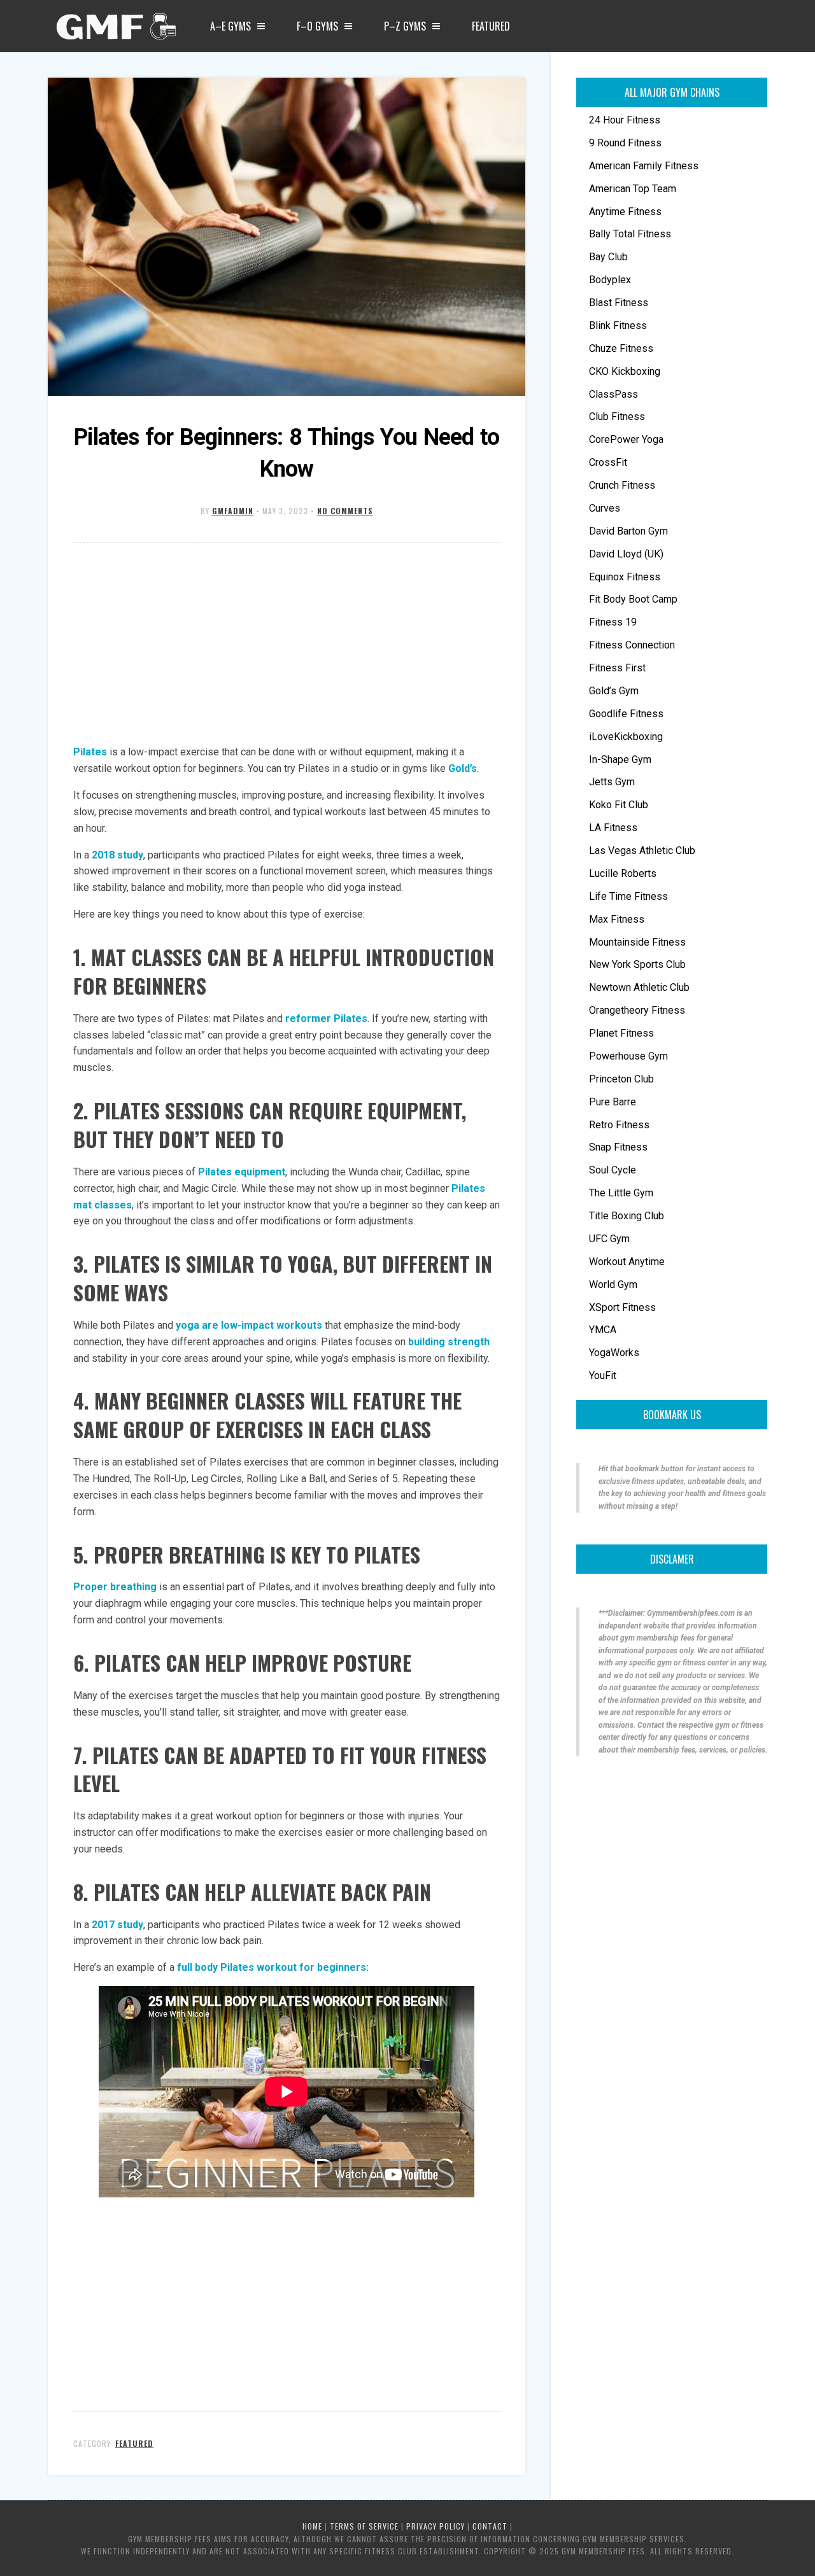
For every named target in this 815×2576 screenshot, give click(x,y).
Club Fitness (617, 416)
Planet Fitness (621, 1033)
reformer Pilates (326, 1018)
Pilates (90, 752)
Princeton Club (621, 1079)
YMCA (603, 1330)
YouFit (603, 1375)
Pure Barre (613, 1102)
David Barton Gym (628, 531)
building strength (449, 1342)
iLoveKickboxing (626, 737)
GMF (115, 30)
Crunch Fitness (622, 485)
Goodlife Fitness (626, 714)
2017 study (117, 1925)
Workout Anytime (627, 1262)
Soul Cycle (613, 1170)
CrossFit (608, 462)
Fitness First (617, 668)
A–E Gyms (230, 26)
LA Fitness (613, 828)
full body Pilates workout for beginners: (273, 1967)
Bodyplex (610, 280)
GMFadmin (233, 511)
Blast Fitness (619, 303)
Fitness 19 (613, 622)
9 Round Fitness (625, 143)
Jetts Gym (612, 782)
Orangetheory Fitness (637, 1010)
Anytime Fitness (625, 212)
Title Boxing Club (627, 1216)
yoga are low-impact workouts (249, 1325)
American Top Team (633, 189)
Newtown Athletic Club (639, 987)
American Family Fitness (644, 166)
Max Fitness (617, 919)
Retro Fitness (619, 1125)
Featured (491, 26)
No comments (345, 511)
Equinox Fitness (625, 577)
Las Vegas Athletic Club (642, 850)
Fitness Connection (632, 645)
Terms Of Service (364, 2526)
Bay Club (608, 257)
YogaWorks (614, 1353)
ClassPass (613, 394)
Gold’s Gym (614, 691)
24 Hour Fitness (625, 120)
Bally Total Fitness (630, 234)
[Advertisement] (287, 645)
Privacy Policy (436, 2526)
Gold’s (463, 768)
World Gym (613, 1284)
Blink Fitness (618, 325)
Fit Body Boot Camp (633, 599)
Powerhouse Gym (628, 1056)
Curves (605, 508)
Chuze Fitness (621, 348)
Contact (490, 2526)
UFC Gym (609, 1239)
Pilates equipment (242, 1172)
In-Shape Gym (620, 759)
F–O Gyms (317, 26)
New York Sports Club (637, 964)
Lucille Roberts (623, 873)
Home (312, 2526)
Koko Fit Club (619, 805)
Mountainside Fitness (637, 942)
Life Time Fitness (628, 896)
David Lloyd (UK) (626, 554)
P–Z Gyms (405, 26)
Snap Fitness (618, 1147)
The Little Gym (621, 1193)
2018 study (117, 855)
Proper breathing (115, 1587)
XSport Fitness (622, 1307)
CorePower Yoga (626, 439)
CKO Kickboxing (625, 371)
